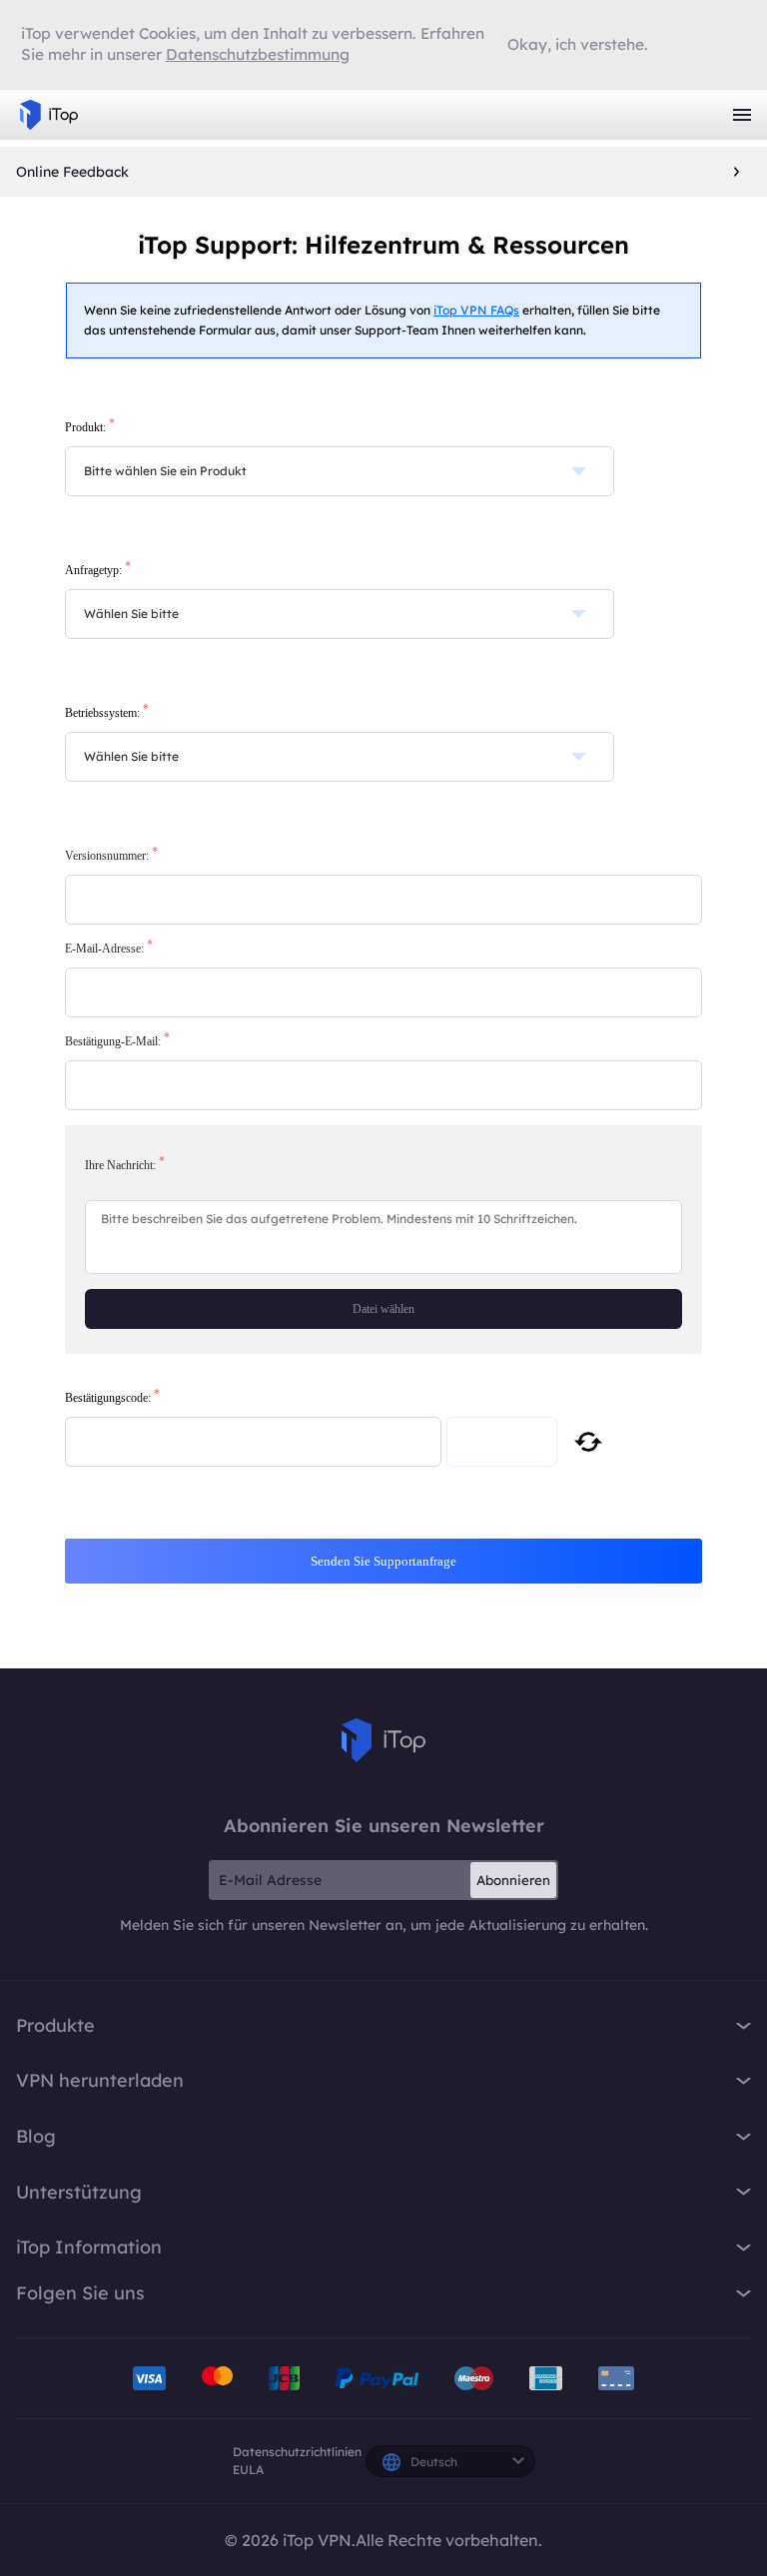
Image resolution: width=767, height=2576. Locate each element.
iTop (383, 1740)
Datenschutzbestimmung (258, 54)
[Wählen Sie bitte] (340, 614)
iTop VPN (49, 115)
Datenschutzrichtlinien (297, 2452)
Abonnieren (513, 1880)
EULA (248, 2470)
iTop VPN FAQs (476, 310)
